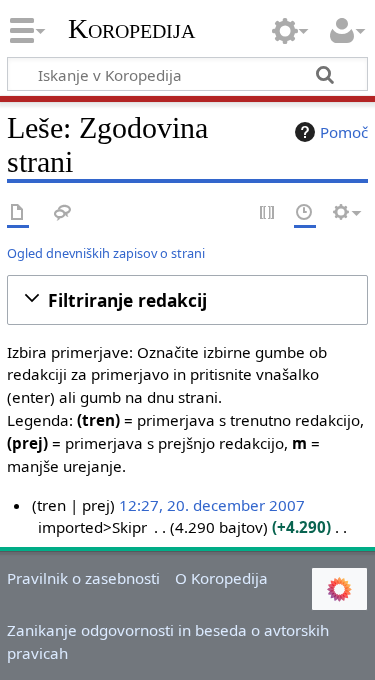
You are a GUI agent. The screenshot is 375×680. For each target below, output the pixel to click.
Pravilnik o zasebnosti (83, 578)
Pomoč (344, 132)
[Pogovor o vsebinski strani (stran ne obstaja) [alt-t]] (63, 213)
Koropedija (131, 29)
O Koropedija (221, 578)
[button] (187, 300)
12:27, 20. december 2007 (212, 505)
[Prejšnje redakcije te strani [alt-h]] (305, 213)
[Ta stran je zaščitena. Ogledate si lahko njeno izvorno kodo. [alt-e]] (268, 213)
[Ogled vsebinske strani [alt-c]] (18, 213)
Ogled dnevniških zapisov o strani (106, 253)
